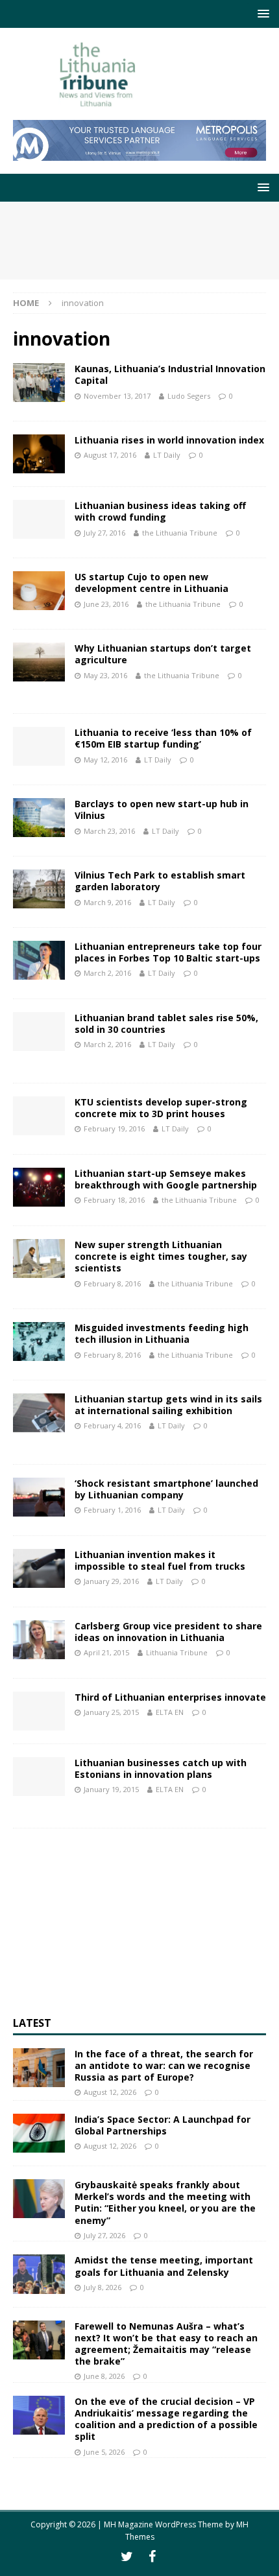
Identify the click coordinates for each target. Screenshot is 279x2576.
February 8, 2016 (112, 1283)
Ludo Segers (189, 396)
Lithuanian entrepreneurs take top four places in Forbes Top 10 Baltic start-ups (168, 952)
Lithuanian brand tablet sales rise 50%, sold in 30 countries (166, 1023)
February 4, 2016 (112, 1425)
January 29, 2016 (111, 1581)
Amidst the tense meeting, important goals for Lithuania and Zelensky (164, 2266)
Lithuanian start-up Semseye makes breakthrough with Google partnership (166, 1179)
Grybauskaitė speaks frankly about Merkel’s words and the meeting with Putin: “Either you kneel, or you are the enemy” (165, 2203)
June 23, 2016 (106, 604)
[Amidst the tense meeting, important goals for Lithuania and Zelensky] (39, 2274)
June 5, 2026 (104, 2452)
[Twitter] (127, 2557)
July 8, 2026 (103, 2287)
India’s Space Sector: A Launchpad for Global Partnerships (163, 2125)
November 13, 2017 (117, 396)
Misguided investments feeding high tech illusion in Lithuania (162, 1333)
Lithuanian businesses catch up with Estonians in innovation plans (161, 1768)
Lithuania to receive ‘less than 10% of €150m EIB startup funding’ (163, 738)
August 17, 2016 (110, 455)
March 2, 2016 (107, 973)
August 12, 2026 (110, 2092)
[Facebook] (152, 2557)
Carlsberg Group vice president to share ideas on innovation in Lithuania (168, 1632)
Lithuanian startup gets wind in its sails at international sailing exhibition (168, 1405)
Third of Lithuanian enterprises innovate (170, 1697)
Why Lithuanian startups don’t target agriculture (163, 654)
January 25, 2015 (111, 1712)
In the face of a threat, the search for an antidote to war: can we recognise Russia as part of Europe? (164, 2065)
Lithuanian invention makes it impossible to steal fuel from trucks (160, 1560)
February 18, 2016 (114, 1200)
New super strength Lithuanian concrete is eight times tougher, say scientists (161, 1256)
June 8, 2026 (104, 2376)
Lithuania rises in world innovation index (169, 440)
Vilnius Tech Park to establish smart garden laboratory (160, 881)
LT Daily (167, 455)
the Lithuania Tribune (180, 533)
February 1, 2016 (112, 1510)
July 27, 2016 (104, 533)
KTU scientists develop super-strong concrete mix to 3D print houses (161, 1108)
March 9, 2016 (107, 902)
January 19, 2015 (111, 1789)
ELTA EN (170, 1712)
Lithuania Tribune (177, 1652)
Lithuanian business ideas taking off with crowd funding (160, 511)
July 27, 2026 (104, 2235)
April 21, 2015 (106, 1652)
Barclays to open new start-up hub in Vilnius (162, 809)
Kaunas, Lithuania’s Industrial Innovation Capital (170, 374)
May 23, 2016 (105, 675)
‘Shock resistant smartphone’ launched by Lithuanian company (166, 1489)
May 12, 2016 (105, 760)
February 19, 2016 (114, 1128)
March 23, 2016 (109, 831)
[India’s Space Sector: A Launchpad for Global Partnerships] (39, 2133)
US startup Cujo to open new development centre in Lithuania (152, 583)
